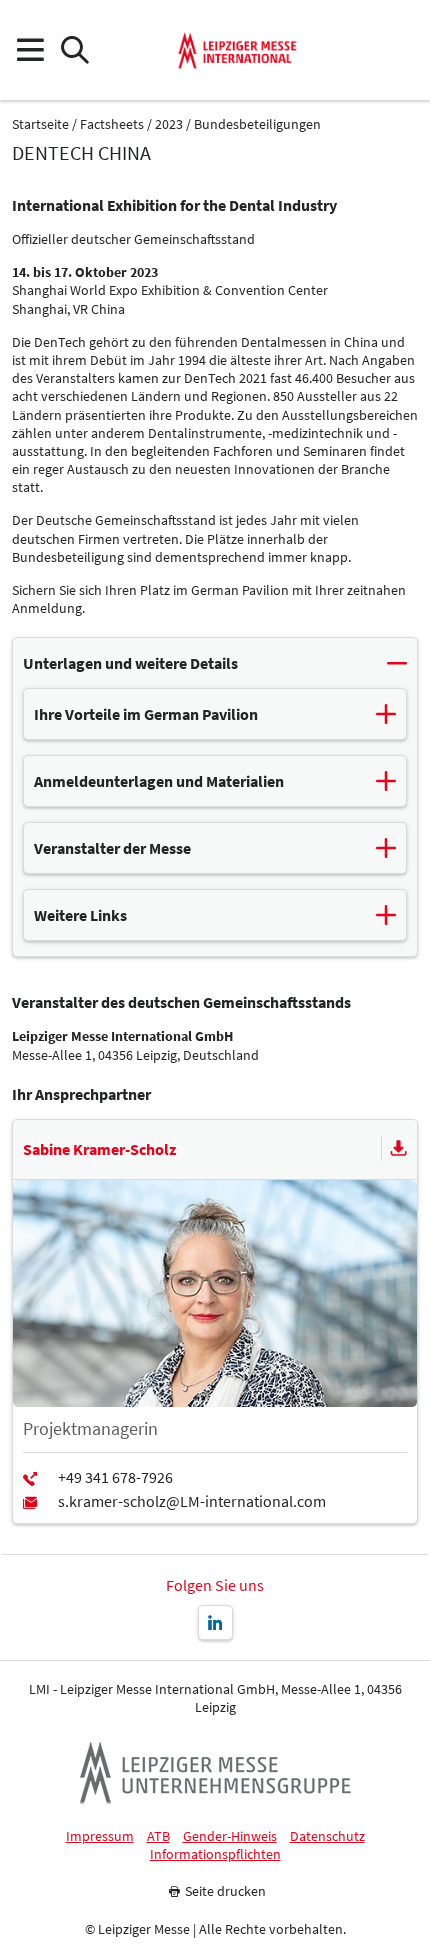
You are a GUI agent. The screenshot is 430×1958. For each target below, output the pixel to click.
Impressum (100, 1836)
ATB (158, 1836)
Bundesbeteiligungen (257, 124)
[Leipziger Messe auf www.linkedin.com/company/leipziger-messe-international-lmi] (215, 1622)
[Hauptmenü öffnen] (29, 50)
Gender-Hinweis (230, 1836)
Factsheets (112, 124)
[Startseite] (238, 50)
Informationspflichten (215, 1854)
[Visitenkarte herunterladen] (399, 1149)
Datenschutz (327, 1836)
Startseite (40, 124)
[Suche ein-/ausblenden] (74, 50)
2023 (169, 124)
